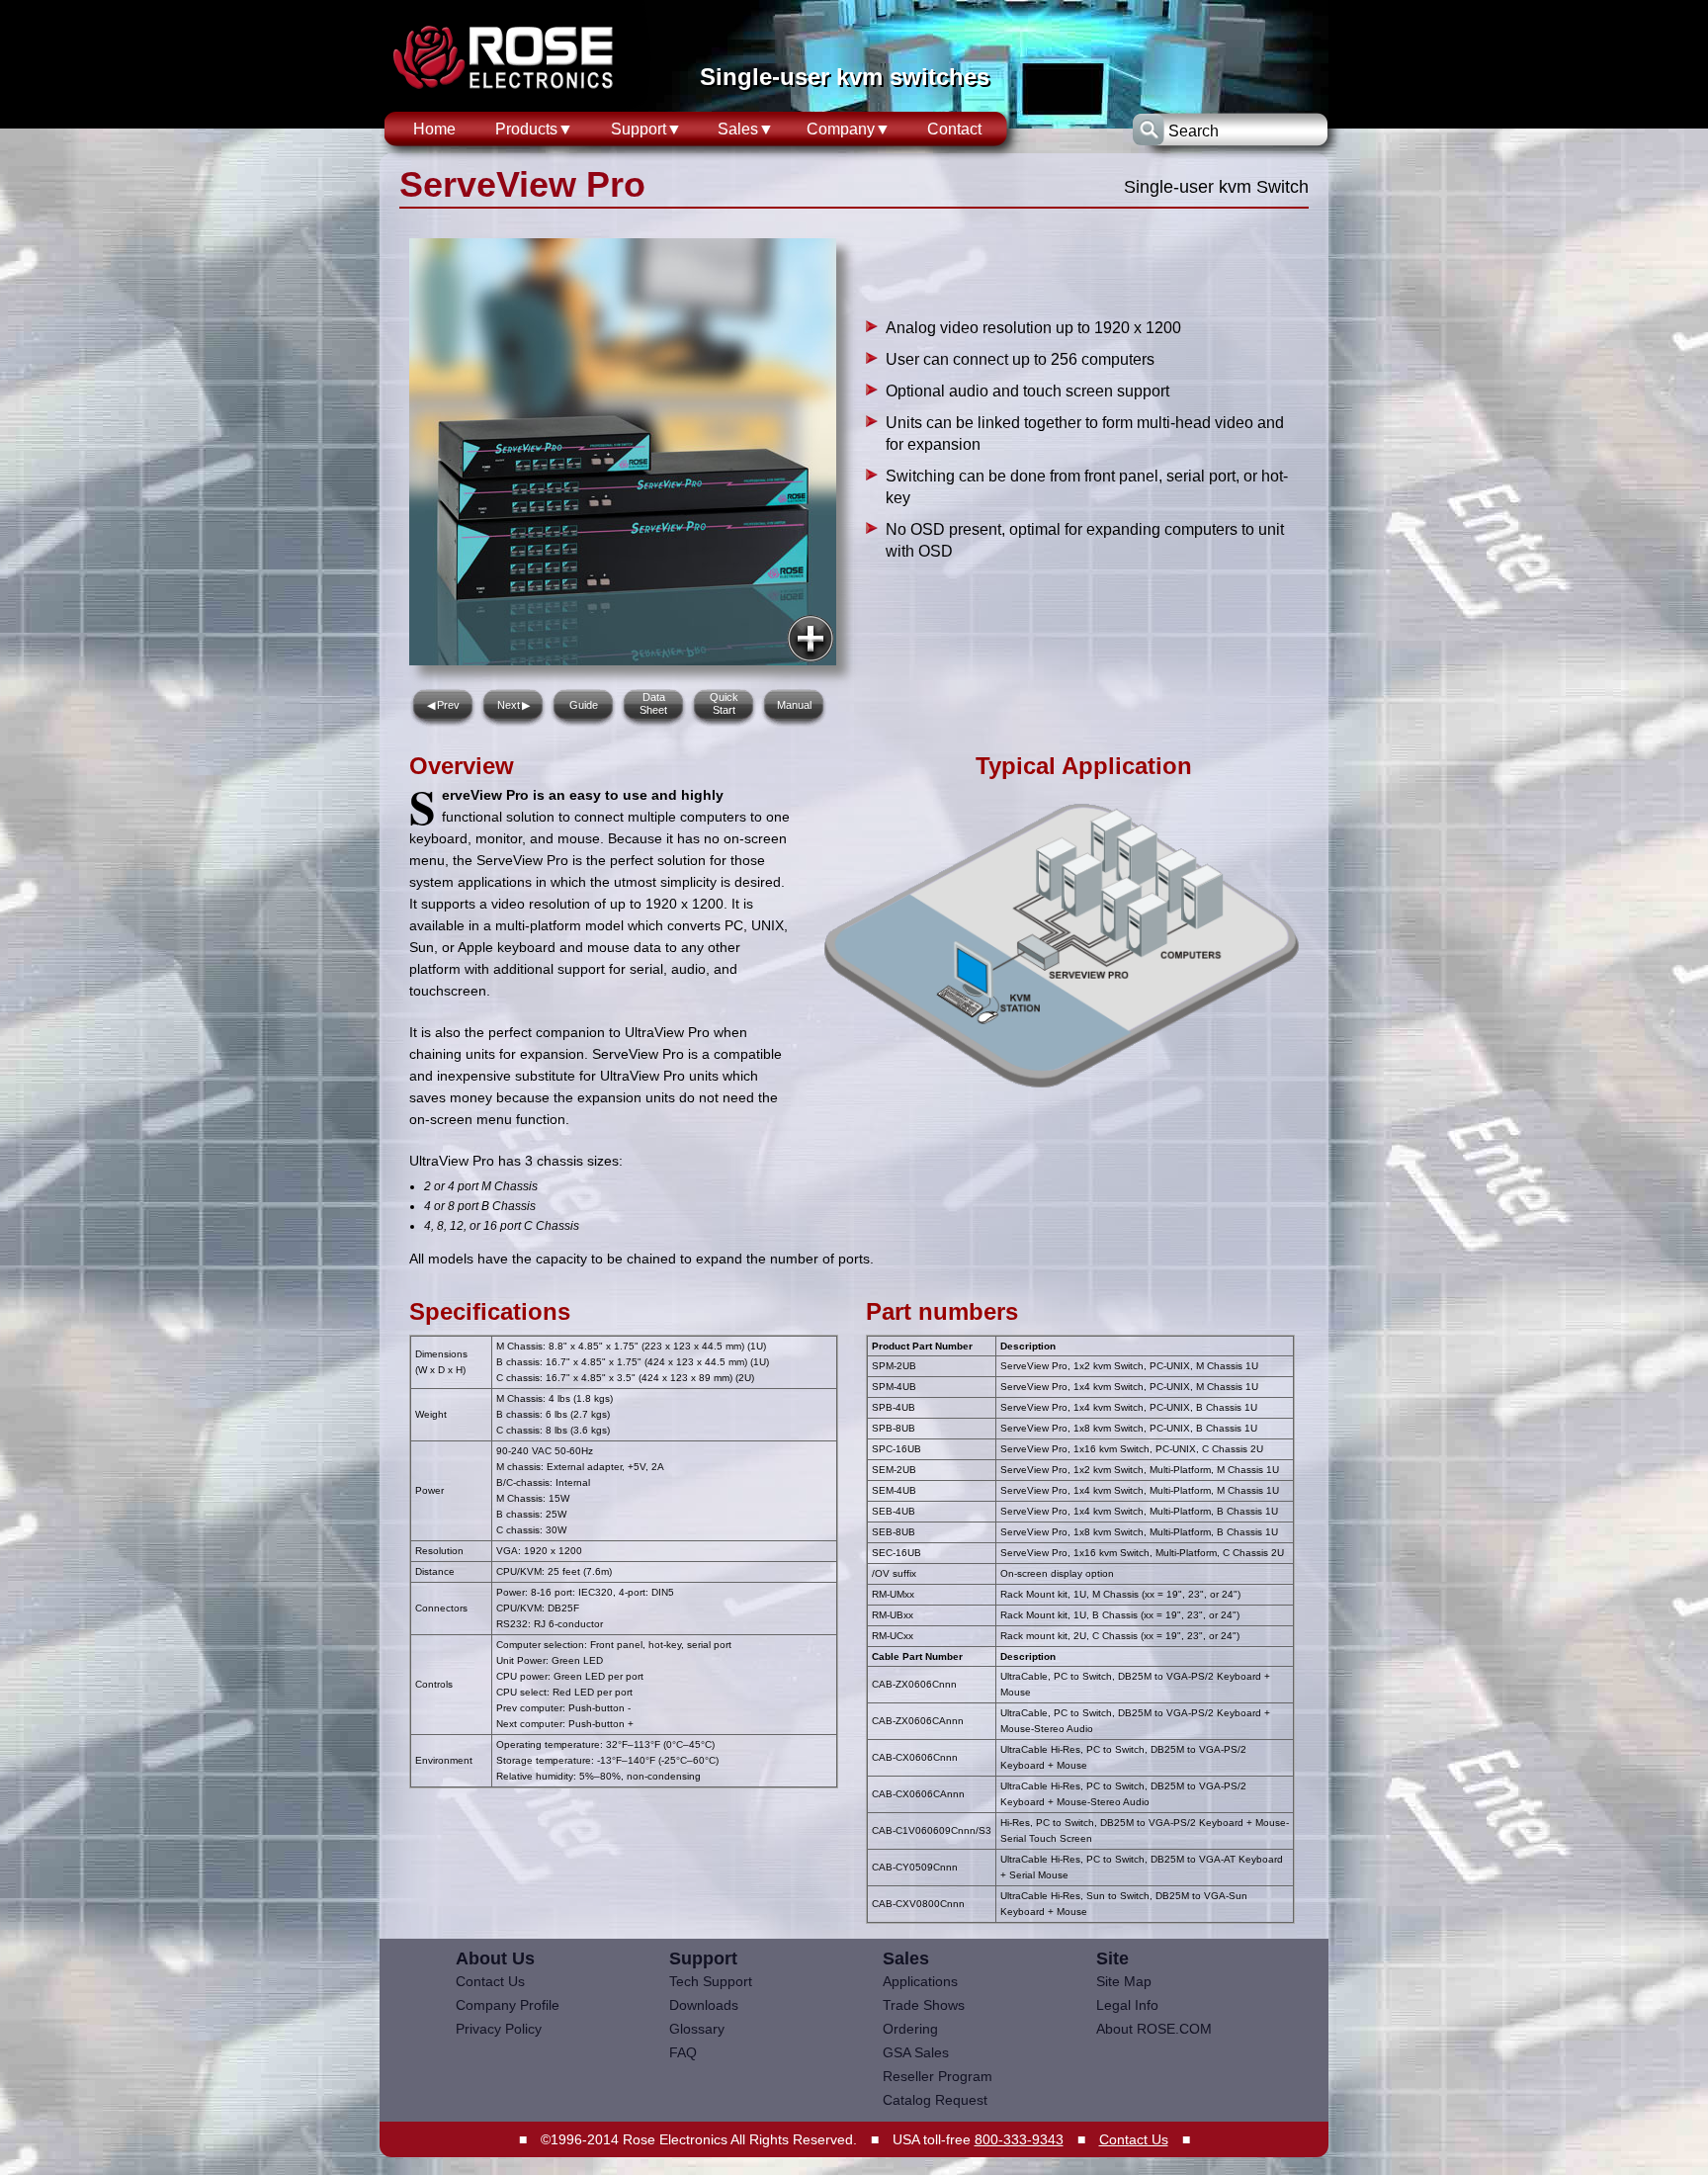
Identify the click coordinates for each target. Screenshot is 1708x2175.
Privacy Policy (499, 2029)
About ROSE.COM (1154, 2029)
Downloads (704, 2005)
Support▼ (646, 129)
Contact (954, 129)
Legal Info (1127, 2005)
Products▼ (534, 129)
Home (434, 129)
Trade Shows (924, 2005)
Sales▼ (746, 129)
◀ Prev (443, 705)
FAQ (683, 2052)
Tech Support (711, 1981)
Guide (584, 705)
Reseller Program (938, 2076)
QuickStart (724, 703)
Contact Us (490, 1981)
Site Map (1124, 1981)
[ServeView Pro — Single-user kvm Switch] (811, 639)
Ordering (910, 2029)
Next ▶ (513, 705)
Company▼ (849, 129)
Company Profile (508, 2005)
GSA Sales (916, 2052)
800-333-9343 (1019, 2139)
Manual (794, 705)
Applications (920, 1981)
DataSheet (653, 703)
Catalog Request (935, 2100)
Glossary (697, 2029)
